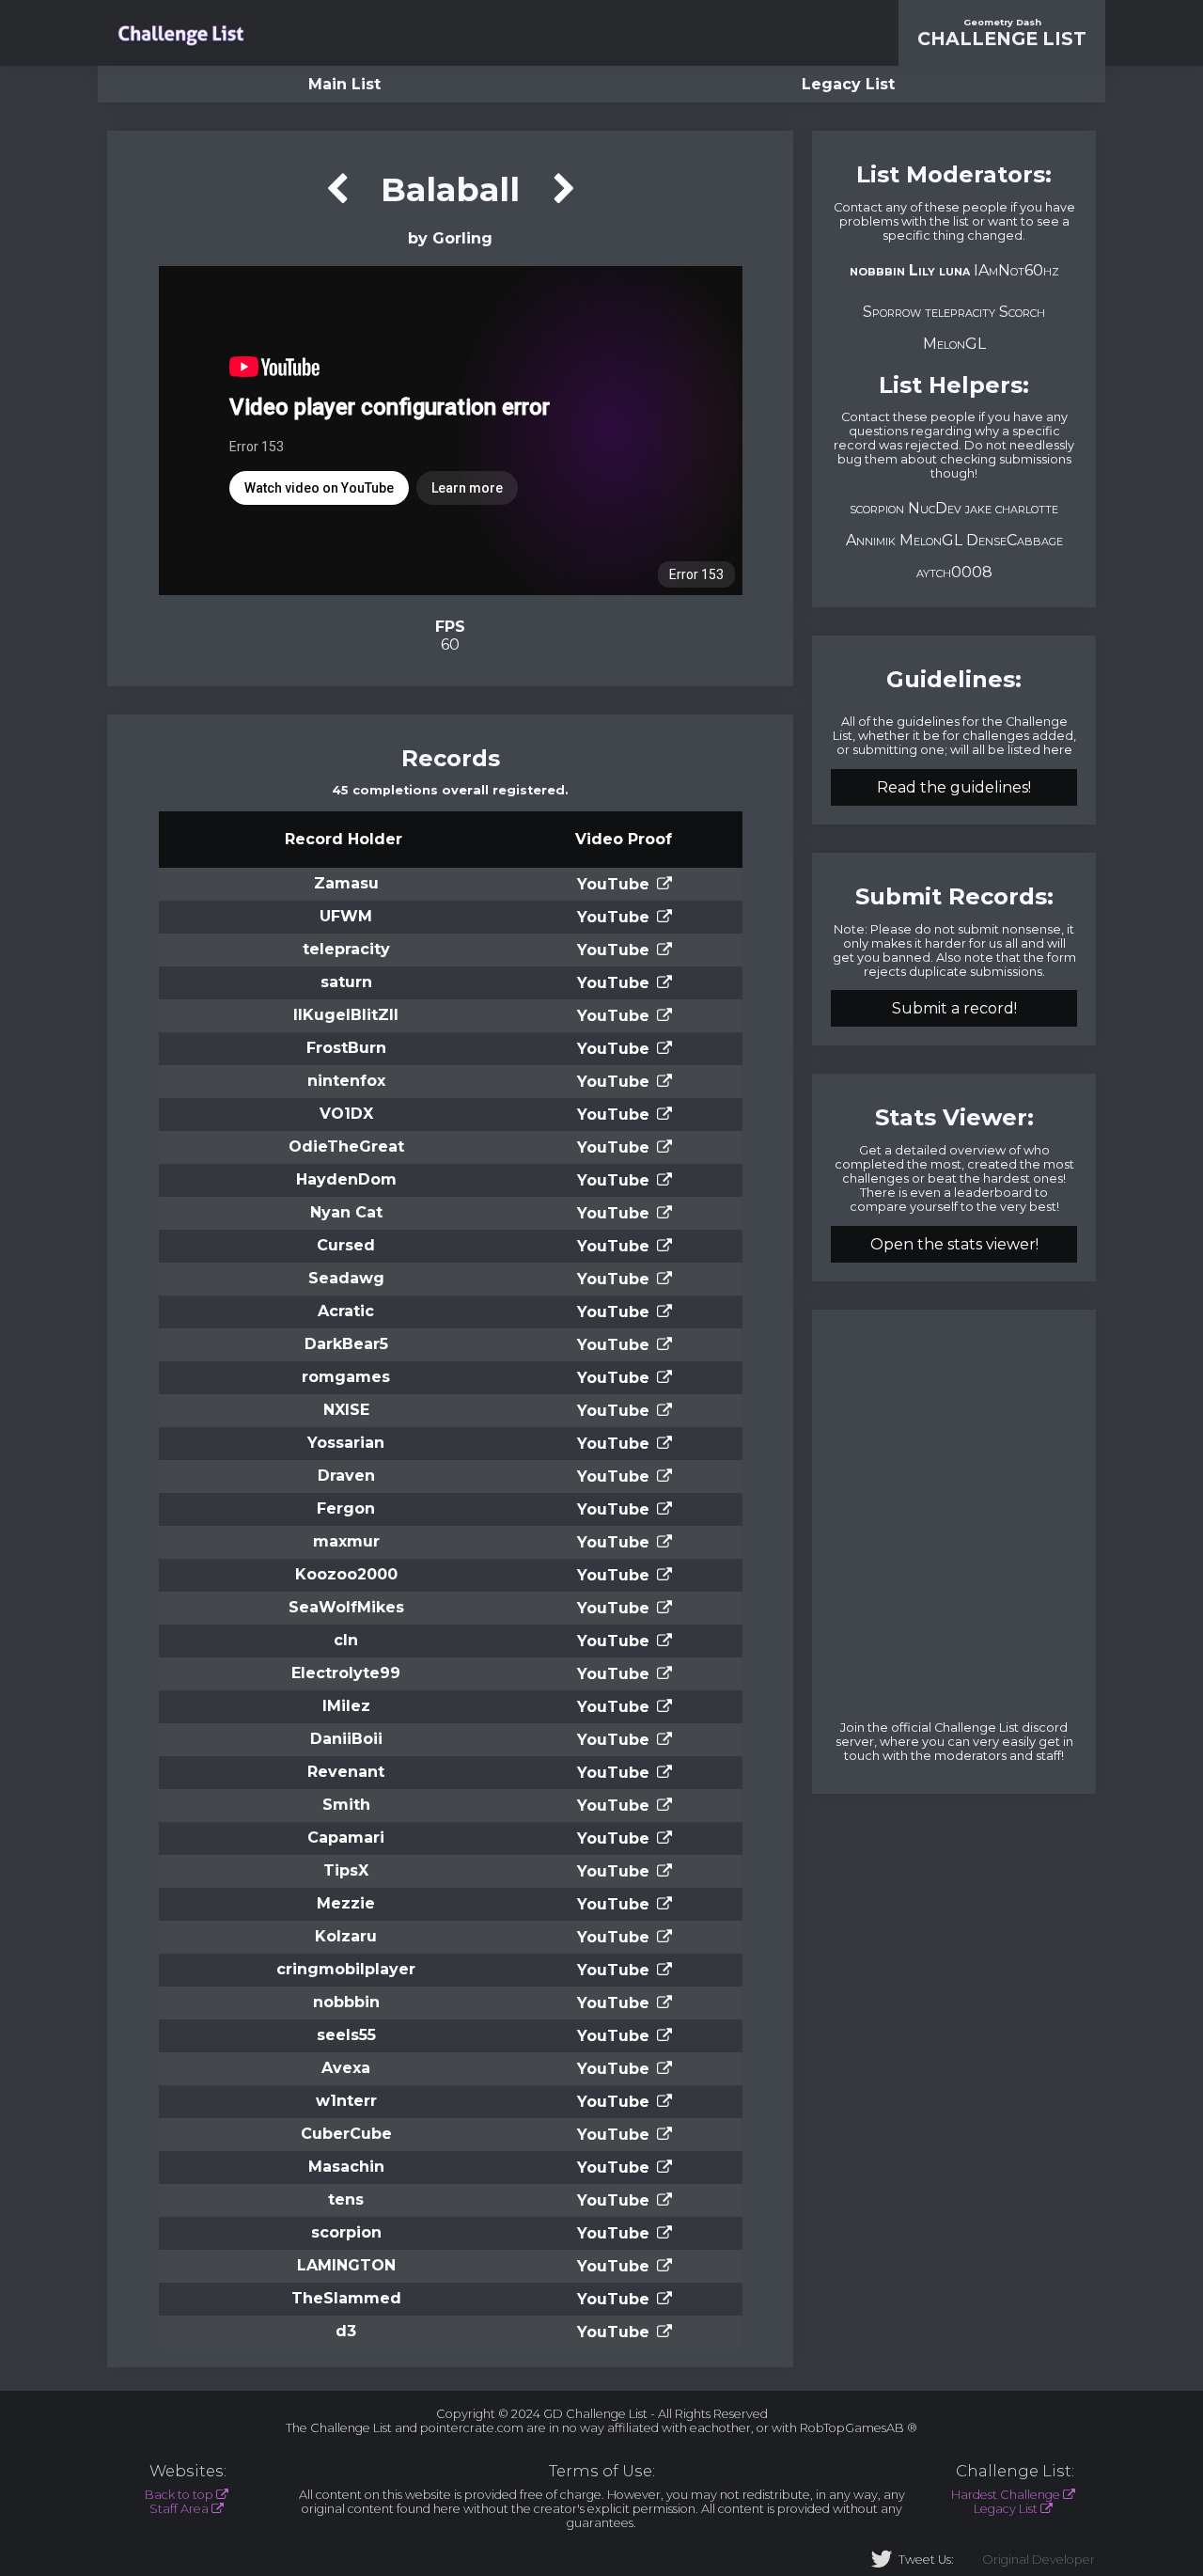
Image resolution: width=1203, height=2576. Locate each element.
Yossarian (346, 1443)
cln (346, 1640)
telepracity (346, 949)
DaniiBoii (346, 1739)
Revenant (346, 1772)
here (1058, 750)
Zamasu (346, 883)
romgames (346, 1377)
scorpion (346, 2232)
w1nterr (346, 2101)
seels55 (346, 2035)
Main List (344, 84)
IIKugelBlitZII (346, 1015)
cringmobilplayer (346, 1969)
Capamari (346, 1838)
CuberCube (346, 2134)
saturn (346, 982)
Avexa (346, 2068)
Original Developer (1039, 2560)
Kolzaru (346, 1936)
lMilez (346, 1706)
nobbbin (346, 2002)
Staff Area (179, 2509)
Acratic (346, 1311)
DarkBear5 (346, 1344)
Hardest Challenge (1006, 2495)
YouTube (613, 884)
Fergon (346, 1508)
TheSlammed (346, 2298)
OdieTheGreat (346, 1147)
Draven (346, 1476)
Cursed (346, 1245)
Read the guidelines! (954, 787)
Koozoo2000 (346, 1574)
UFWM (346, 916)
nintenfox (346, 1081)
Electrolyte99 (346, 1673)
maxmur (346, 1541)
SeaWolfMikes (346, 1607)
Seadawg (346, 1278)
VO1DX (346, 1114)
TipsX (346, 1870)
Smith (346, 1805)
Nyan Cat (346, 1212)
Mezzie (346, 1903)
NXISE (346, 1410)
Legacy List (848, 84)
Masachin (346, 2167)
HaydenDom (346, 1179)
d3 (346, 2331)
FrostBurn (346, 1048)
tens (346, 2199)
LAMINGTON (346, 2265)
